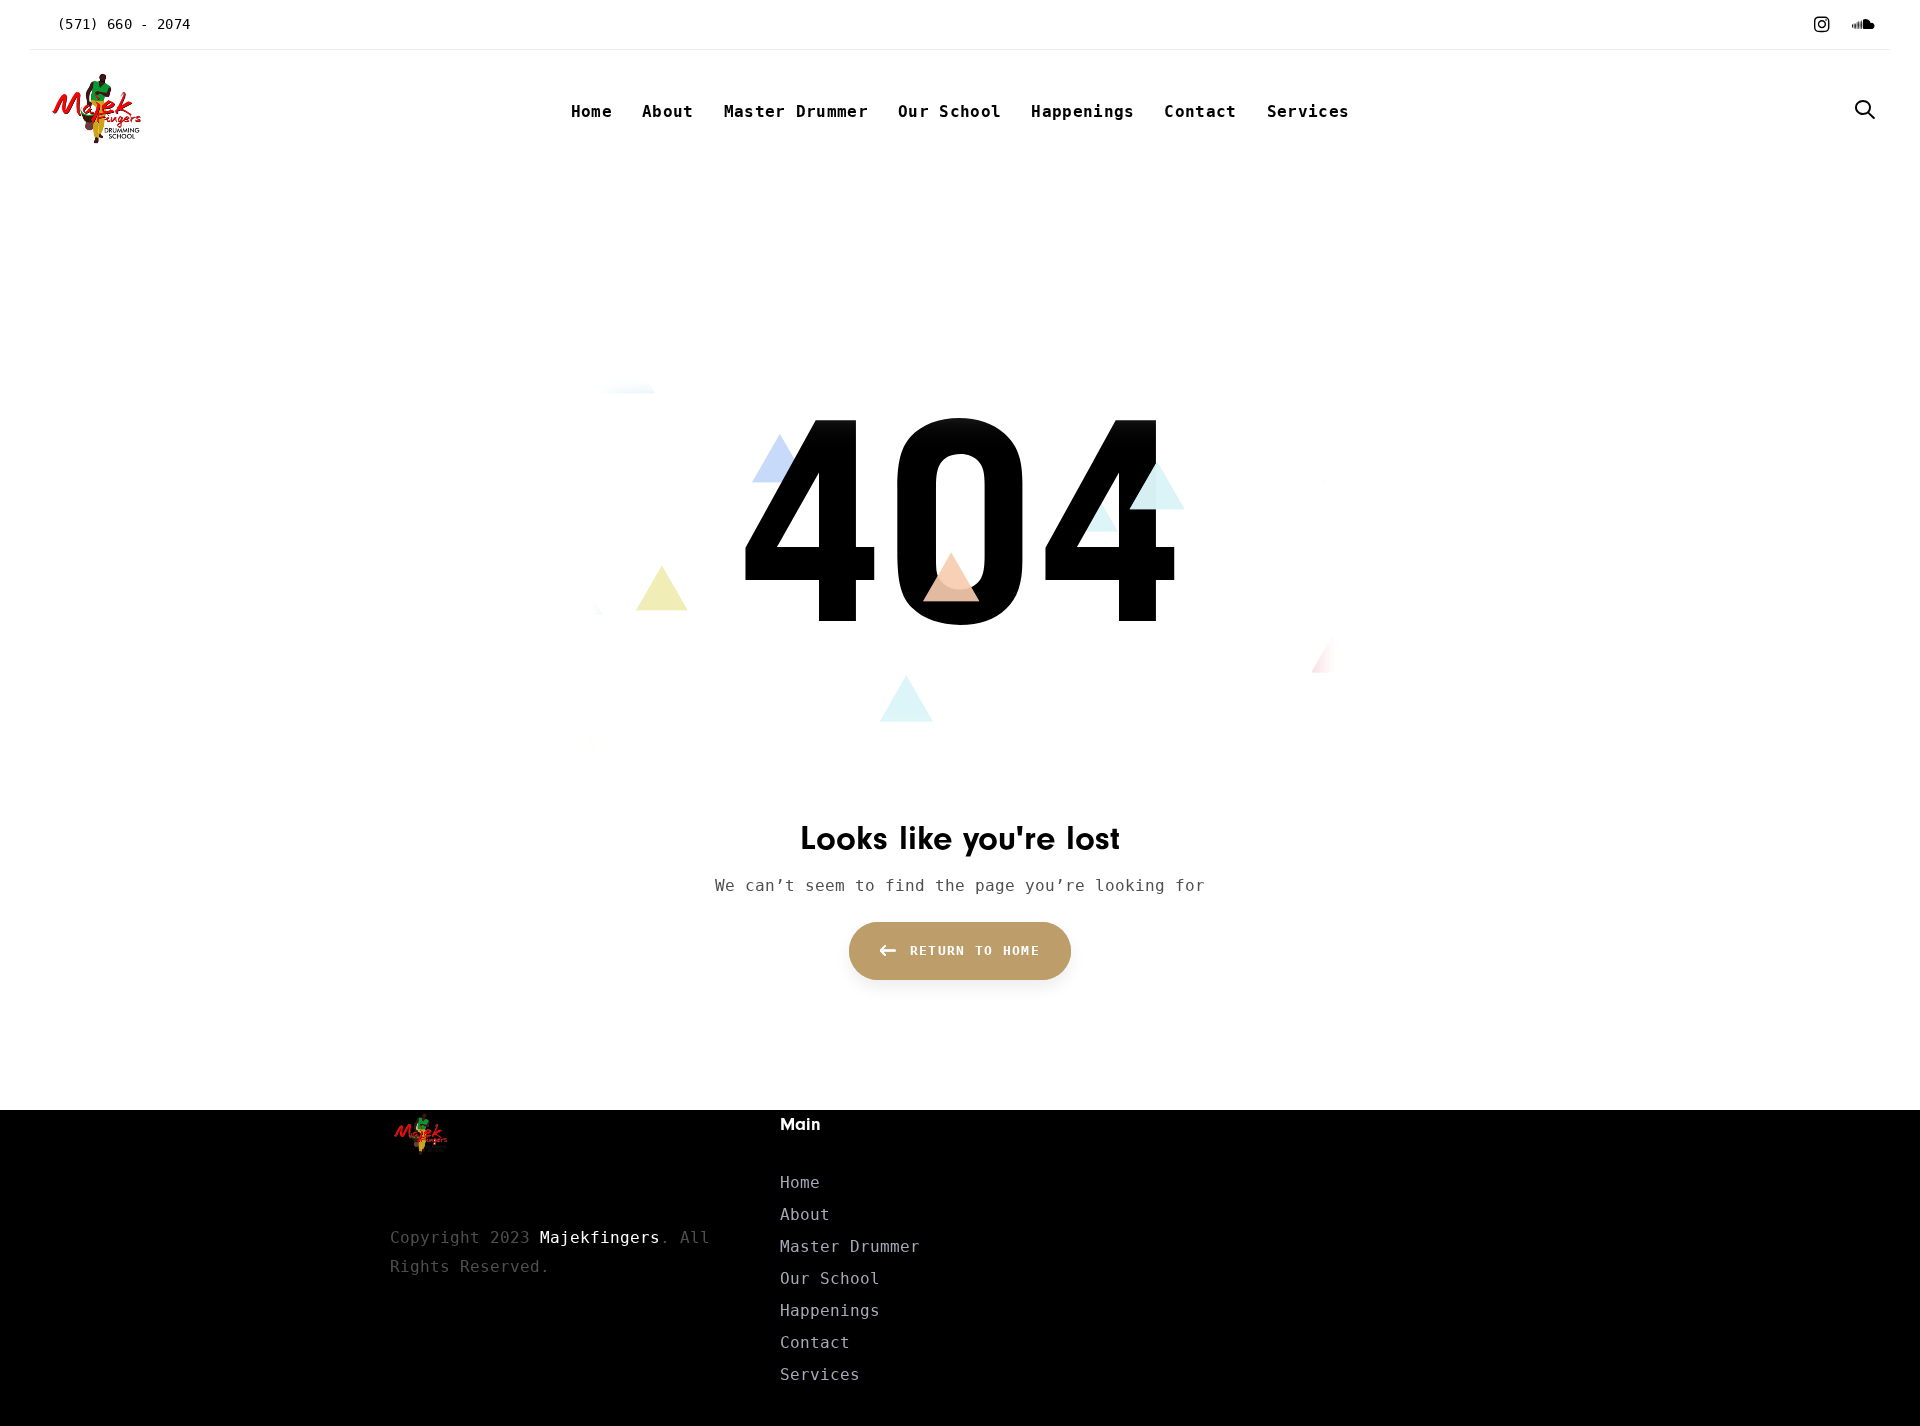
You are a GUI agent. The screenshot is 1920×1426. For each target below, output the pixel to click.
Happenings (830, 1310)
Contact (815, 1342)
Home (800, 1182)
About (805, 1214)
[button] (1865, 111)
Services (820, 1374)
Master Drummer (850, 1246)
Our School (830, 1278)
